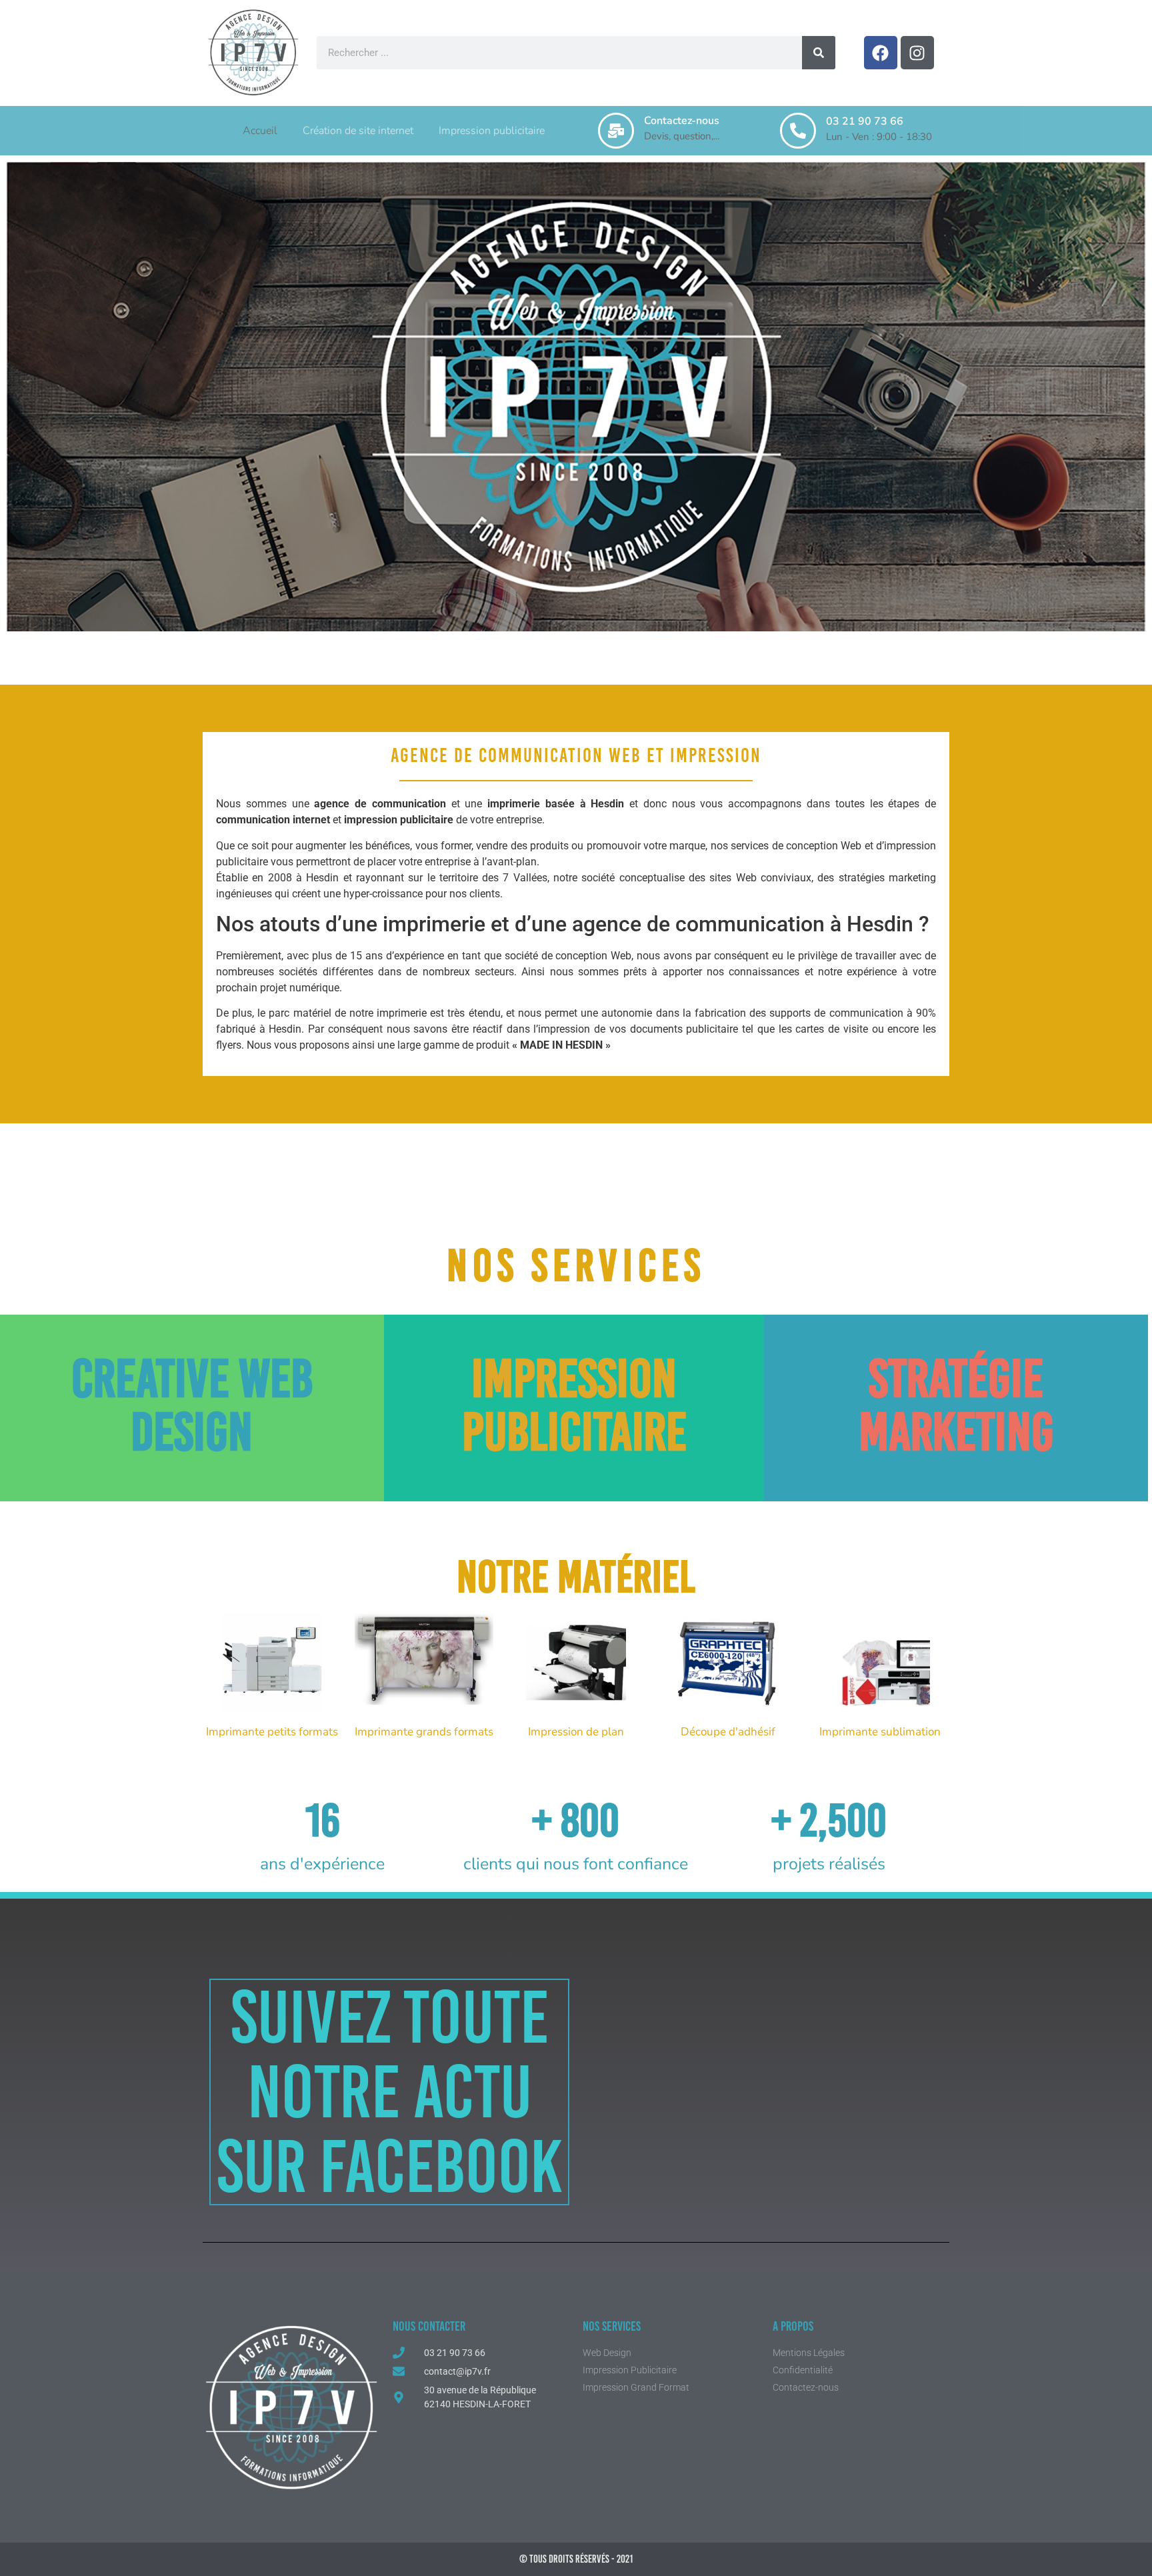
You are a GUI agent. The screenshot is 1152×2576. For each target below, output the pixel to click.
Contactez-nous (682, 121)
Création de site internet (358, 131)
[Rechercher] (819, 53)
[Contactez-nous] (616, 131)
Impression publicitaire (492, 131)
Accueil (260, 131)
